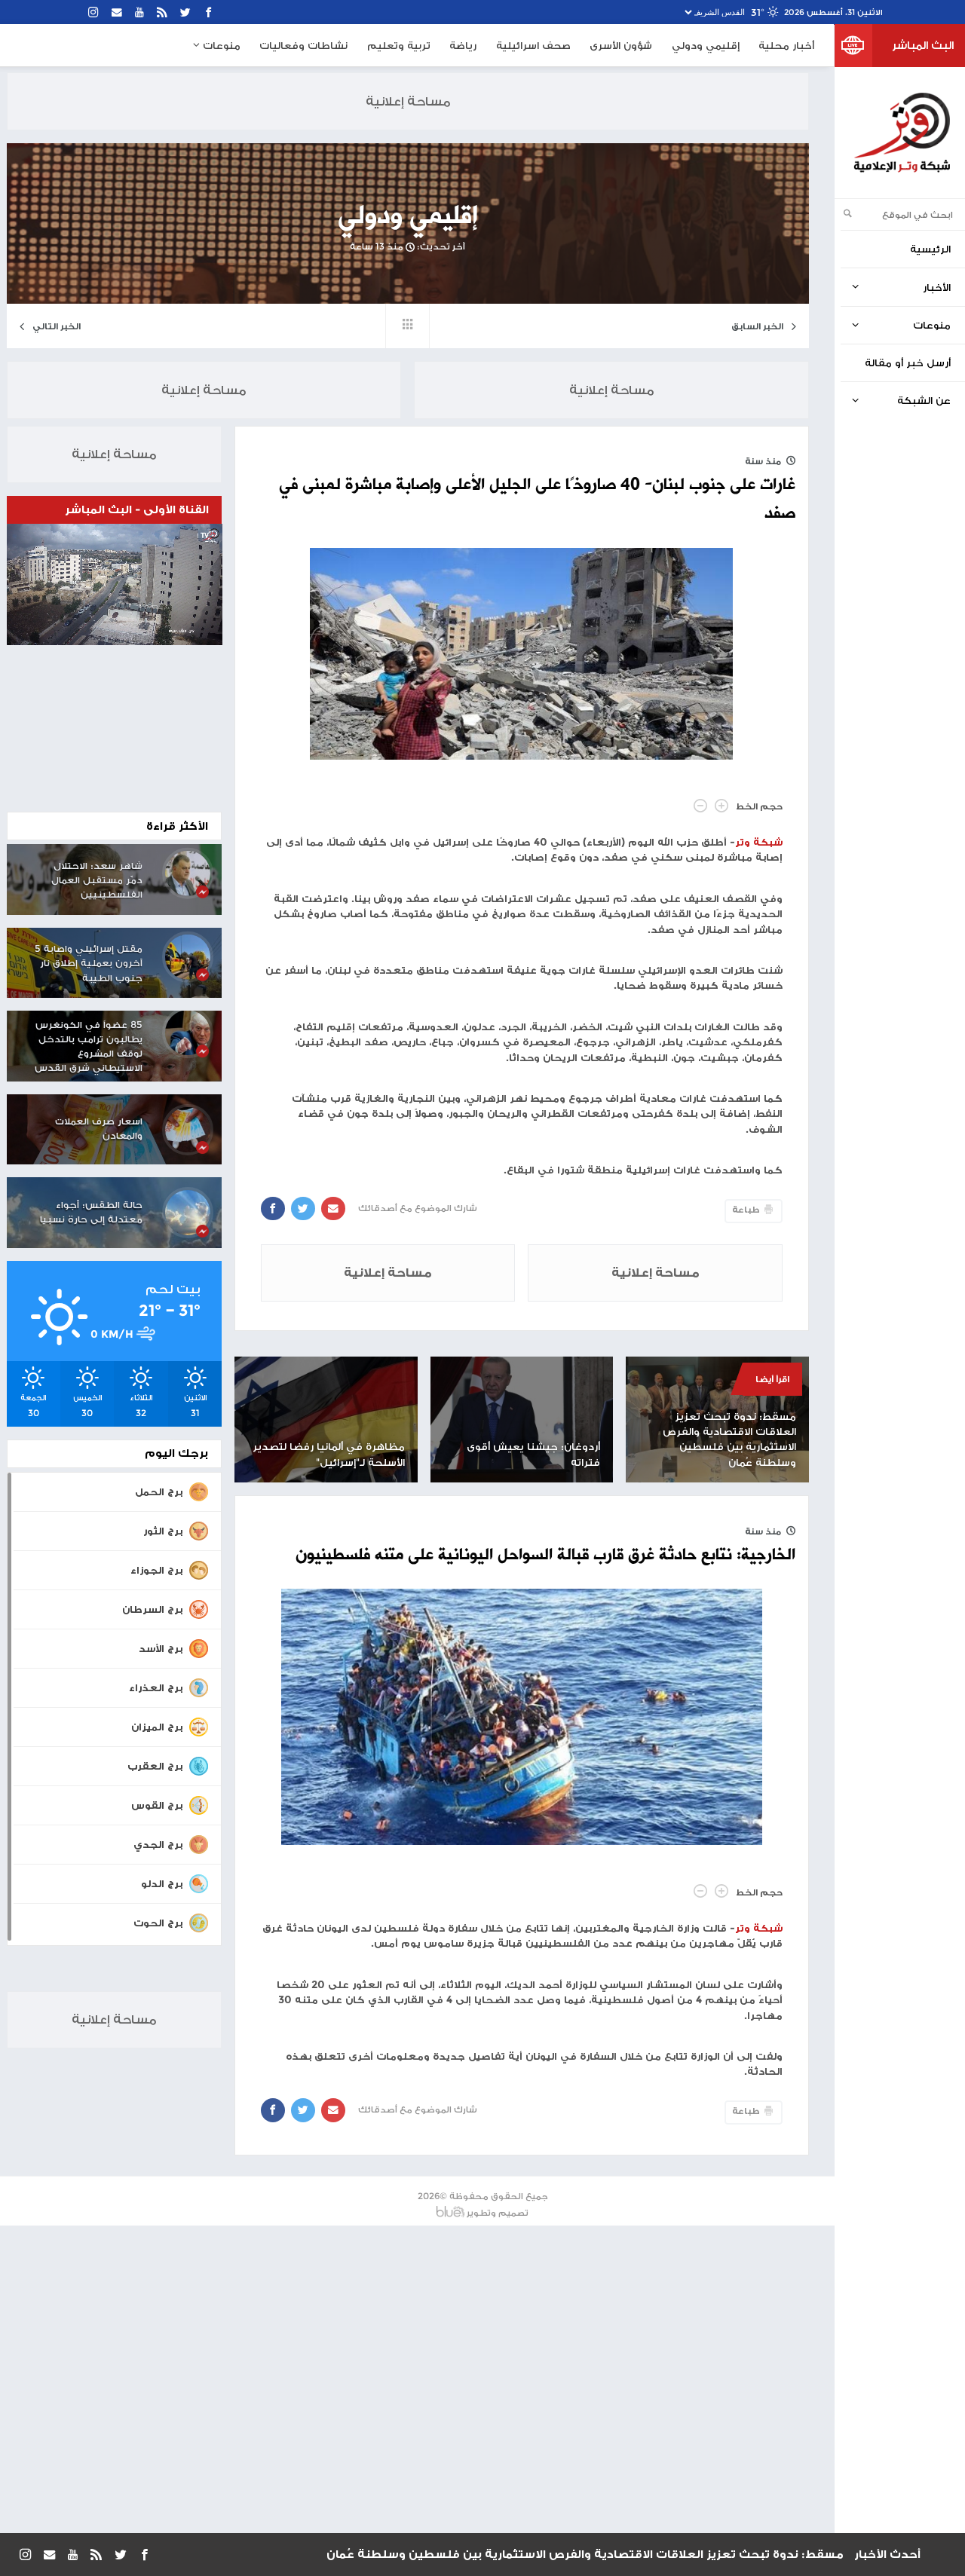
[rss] (162, 12)
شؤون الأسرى (621, 45)
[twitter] (186, 12)
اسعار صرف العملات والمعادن (99, 1128)
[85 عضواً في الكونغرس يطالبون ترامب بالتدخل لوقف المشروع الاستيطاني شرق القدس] (188, 1033)
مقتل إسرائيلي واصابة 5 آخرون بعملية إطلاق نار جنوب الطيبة (89, 963)
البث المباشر (923, 45)
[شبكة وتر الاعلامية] (901, 133)
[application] (115, 584)
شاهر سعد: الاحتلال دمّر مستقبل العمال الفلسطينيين (97, 880)
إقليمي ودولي (706, 45)
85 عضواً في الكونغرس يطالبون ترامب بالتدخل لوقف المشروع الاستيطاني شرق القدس (89, 1046)
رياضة (463, 45)
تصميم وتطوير (498, 2212)
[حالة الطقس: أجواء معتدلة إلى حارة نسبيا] (188, 1213)
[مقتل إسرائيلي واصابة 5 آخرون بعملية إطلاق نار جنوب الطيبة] (188, 956)
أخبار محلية (786, 45)
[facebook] (209, 12)
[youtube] (140, 12)
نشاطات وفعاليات (303, 45)
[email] (117, 12)
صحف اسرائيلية (533, 45)
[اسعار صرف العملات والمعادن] (188, 1130)
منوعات (220, 45)
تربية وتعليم (399, 45)
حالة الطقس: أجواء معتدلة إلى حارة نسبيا (91, 1212)
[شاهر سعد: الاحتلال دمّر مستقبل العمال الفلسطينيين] (188, 873)
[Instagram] (94, 12)
